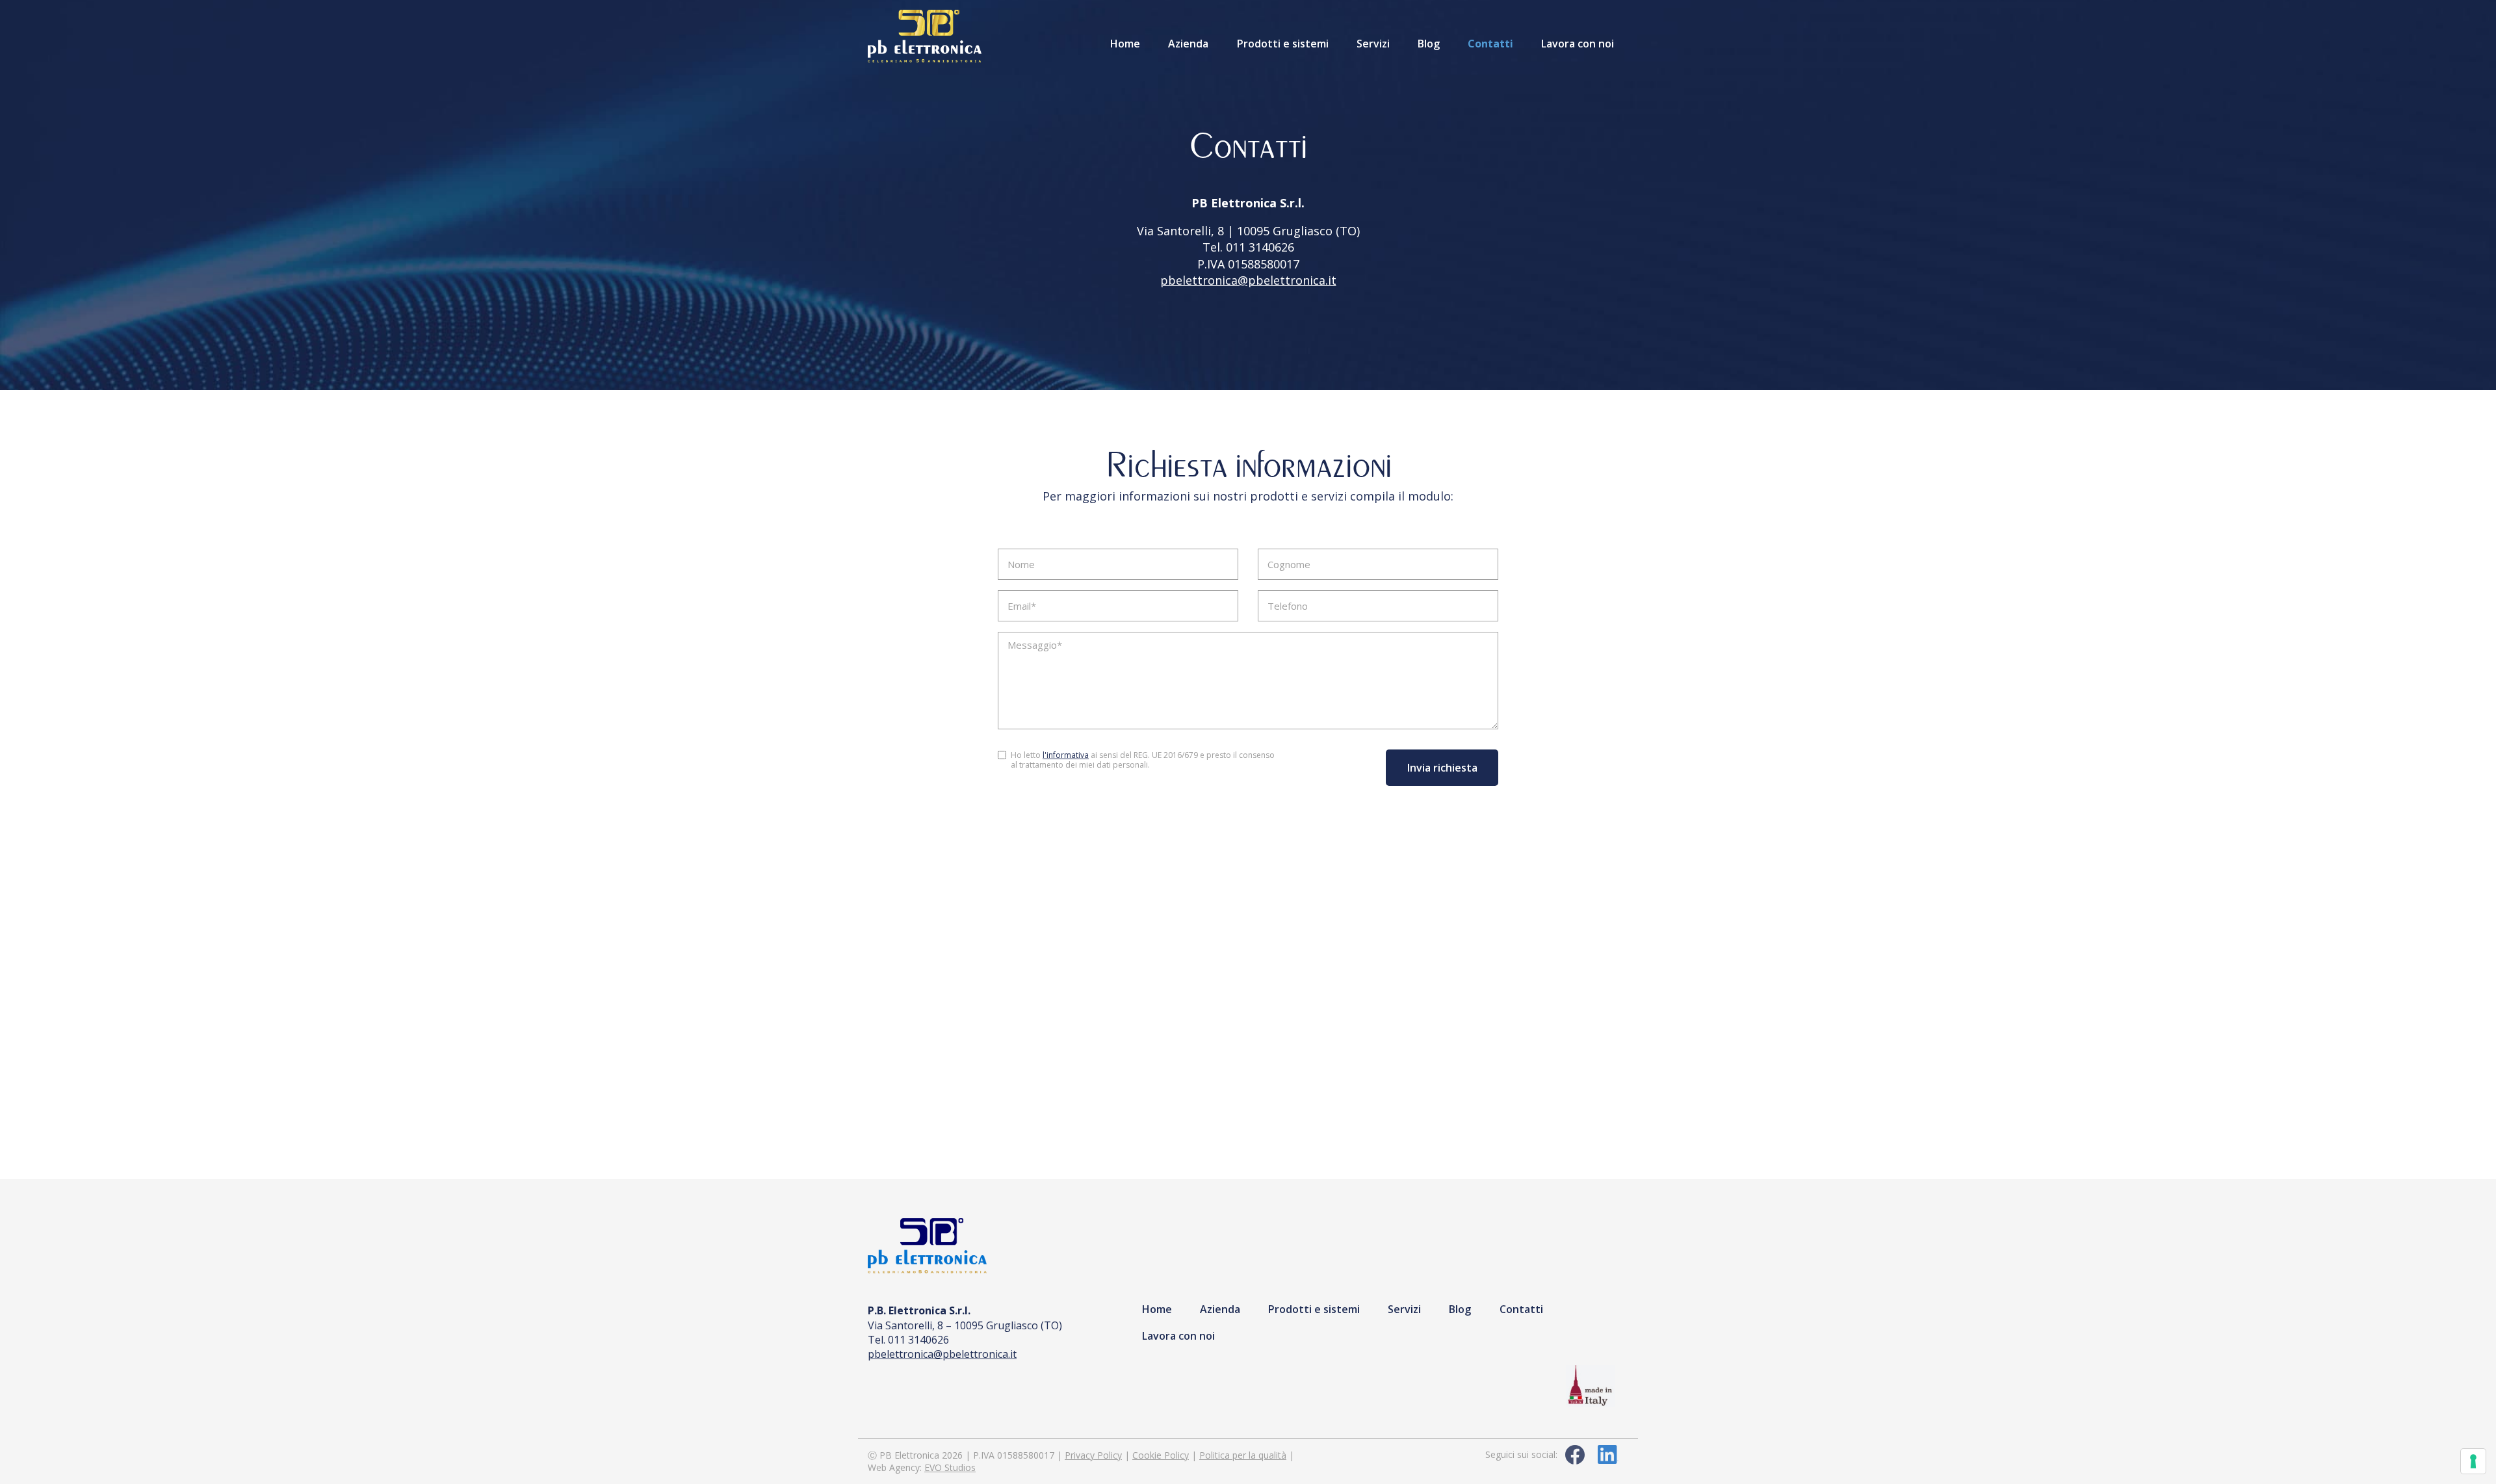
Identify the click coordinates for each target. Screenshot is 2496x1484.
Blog (1429, 44)
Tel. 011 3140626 (1248, 247)
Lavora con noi (1578, 44)
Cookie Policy (1161, 1455)
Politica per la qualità (1243, 1455)
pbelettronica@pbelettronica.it (1248, 280)
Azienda (1188, 44)
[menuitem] (1125, 43)
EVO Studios (950, 1467)
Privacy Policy (1093, 1455)
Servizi (1373, 44)
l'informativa (1066, 755)
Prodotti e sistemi (1283, 44)
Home (1125, 44)
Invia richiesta (1442, 768)
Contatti (1490, 44)
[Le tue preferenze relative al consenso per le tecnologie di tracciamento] (2473, 1461)
